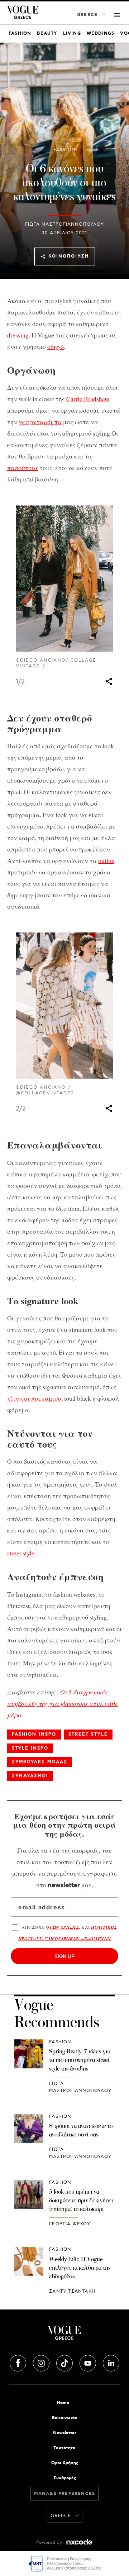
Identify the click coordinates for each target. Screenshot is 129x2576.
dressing (18, 335)
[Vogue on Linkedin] (111, 2362)
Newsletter (65, 2433)
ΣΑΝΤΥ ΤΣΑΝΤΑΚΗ (72, 2291)
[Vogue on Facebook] (19, 2362)
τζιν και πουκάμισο (34, 1398)
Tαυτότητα (64, 2448)
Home (63, 2403)
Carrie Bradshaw (88, 399)
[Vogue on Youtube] (89, 2362)
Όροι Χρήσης (65, 2463)
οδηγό (56, 346)
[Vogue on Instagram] (42, 2362)
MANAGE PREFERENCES (65, 2494)
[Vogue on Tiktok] (65, 2362)
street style (21, 1553)
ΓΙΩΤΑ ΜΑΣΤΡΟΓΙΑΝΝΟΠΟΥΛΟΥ (64, 224)
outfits (106, 860)
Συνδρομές (65, 2478)
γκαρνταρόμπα (40, 422)
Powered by (50, 2543)
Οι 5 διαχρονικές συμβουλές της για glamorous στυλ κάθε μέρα (63, 1703)
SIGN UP (64, 1956)
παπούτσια (23, 467)
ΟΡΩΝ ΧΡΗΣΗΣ (63, 1927)
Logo (64, 2336)
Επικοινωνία (64, 2418)
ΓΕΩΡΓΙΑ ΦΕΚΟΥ (70, 2224)
